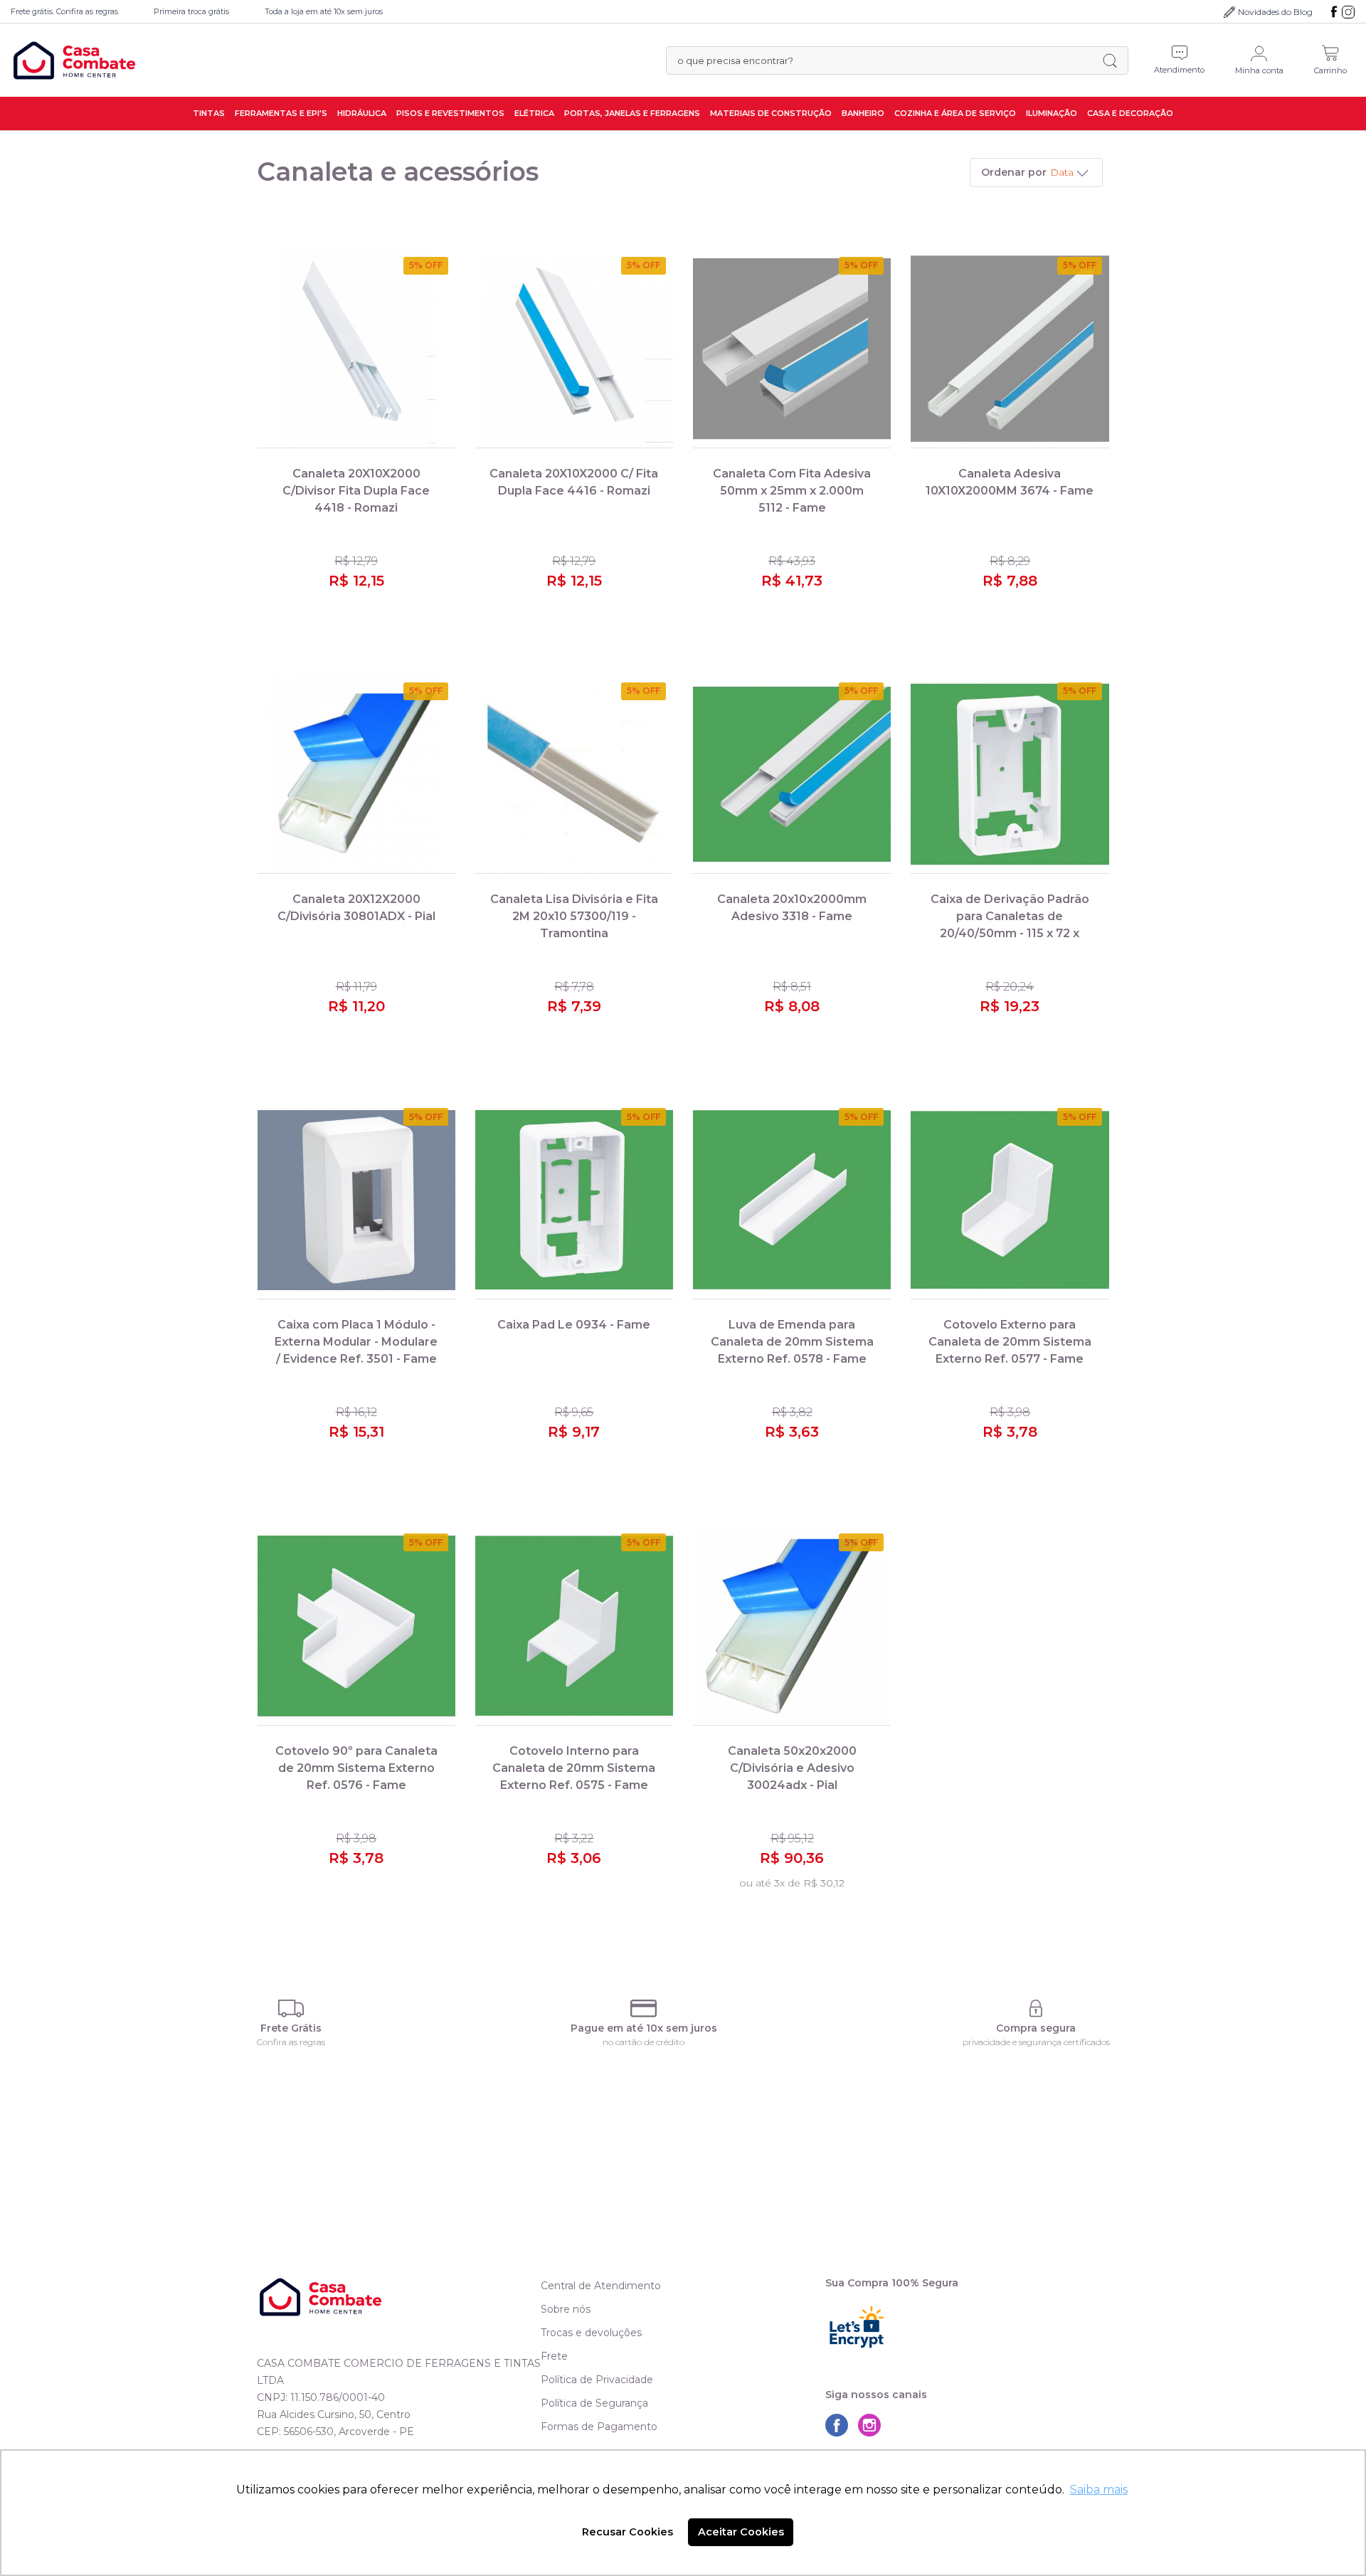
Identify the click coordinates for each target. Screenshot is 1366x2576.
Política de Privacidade (597, 2380)
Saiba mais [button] (1099, 2490)
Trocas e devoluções (591, 2333)
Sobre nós (566, 2309)
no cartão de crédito (644, 2042)
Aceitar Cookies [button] (741, 2532)
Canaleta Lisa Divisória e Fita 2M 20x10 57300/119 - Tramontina (574, 916)
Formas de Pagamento (599, 2427)
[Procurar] (1110, 60)
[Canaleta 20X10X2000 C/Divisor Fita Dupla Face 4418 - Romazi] (356, 349)
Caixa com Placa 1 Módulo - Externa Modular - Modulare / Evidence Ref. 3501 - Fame (356, 1342)
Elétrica (534, 113)
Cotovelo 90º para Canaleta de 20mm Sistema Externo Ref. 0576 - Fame (356, 1768)
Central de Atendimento (601, 2286)
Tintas (209, 113)
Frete (554, 2356)
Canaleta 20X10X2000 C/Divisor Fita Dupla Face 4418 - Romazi (356, 491)
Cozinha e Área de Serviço (955, 113)
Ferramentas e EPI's (281, 113)
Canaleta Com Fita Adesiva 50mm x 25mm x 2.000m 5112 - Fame (792, 491)
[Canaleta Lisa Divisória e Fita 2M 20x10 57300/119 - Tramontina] (574, 775)
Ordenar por (1014, 172)
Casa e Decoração (1130, 113)
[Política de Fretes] (291, 2008)
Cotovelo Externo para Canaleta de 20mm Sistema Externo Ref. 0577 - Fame (1010, 1342)
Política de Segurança (594, 2403)
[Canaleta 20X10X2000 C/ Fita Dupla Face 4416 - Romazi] (574, 349)
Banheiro (863, 113)
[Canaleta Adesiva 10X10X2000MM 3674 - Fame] (1010, 349)
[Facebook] (1334, 12)
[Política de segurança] (1036, 2008)
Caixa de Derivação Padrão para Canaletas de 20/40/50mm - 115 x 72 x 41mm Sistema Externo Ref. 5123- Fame (1010, 933)
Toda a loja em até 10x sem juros (324, 11)
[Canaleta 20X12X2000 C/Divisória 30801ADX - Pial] (356, 775)
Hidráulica (362, 113)
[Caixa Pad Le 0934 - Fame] (574, 1200)
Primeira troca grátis (191, 11)
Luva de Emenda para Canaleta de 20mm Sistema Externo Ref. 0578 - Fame (792, 1342)
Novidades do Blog (1275, 12)
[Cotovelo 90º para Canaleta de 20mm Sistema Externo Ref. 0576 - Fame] (356, 1626)
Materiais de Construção (771, 113)
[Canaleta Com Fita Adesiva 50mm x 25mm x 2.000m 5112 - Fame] (792, 349)
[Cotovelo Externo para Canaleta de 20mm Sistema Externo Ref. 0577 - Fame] (1010, 1200)
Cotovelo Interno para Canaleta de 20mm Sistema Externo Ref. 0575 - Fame (574, 1768)
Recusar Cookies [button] (628, 2532)
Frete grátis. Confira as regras (64, 11)
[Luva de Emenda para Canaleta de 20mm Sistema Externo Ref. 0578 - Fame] (792, 1200)
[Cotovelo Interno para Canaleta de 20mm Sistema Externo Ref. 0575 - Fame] (574, 1626)
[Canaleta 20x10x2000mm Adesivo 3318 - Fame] (792, 775)
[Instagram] (1348, 12)
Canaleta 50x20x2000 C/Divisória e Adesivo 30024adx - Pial (792, 1768)
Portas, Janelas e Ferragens (632, 113)
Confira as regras (291, 2042)
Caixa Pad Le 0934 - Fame (574, 1325)
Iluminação (1052, 113)
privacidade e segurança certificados (1036, 2042)
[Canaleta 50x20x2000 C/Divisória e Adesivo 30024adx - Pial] (792, 1626)
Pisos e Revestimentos (450, 113)
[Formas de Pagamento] (644, 2008)
